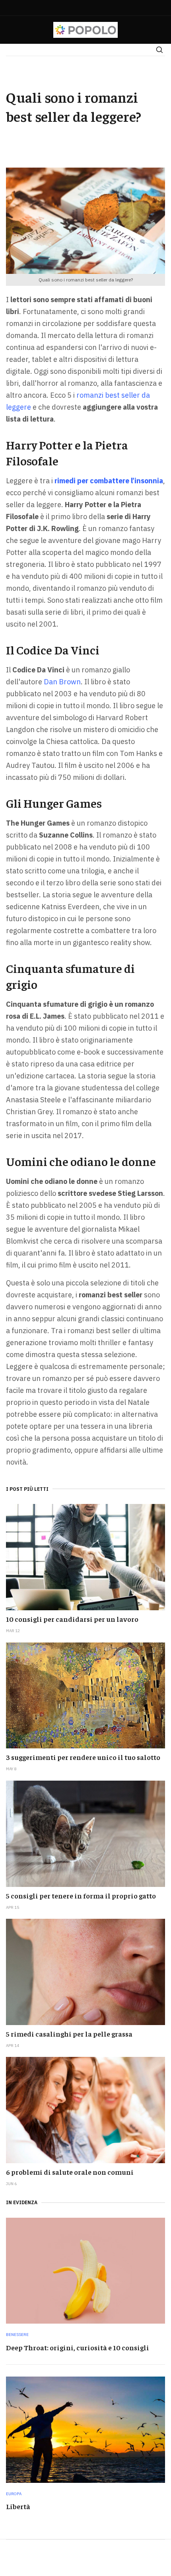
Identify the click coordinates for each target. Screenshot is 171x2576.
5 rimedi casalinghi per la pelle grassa (69, 2034)
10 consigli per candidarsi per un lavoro (72, 1619)
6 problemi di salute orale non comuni (70, 2172)
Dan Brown (62, 682)
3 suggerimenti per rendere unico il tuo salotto (83, 1757)
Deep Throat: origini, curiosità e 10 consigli (78, 2347)
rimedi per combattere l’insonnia (109, 481)
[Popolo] (86, 30)
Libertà (18, 2506)
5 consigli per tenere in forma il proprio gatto (81, 1895)
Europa (14, 2494)
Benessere (17, 2335)
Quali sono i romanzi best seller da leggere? (74, 106)
